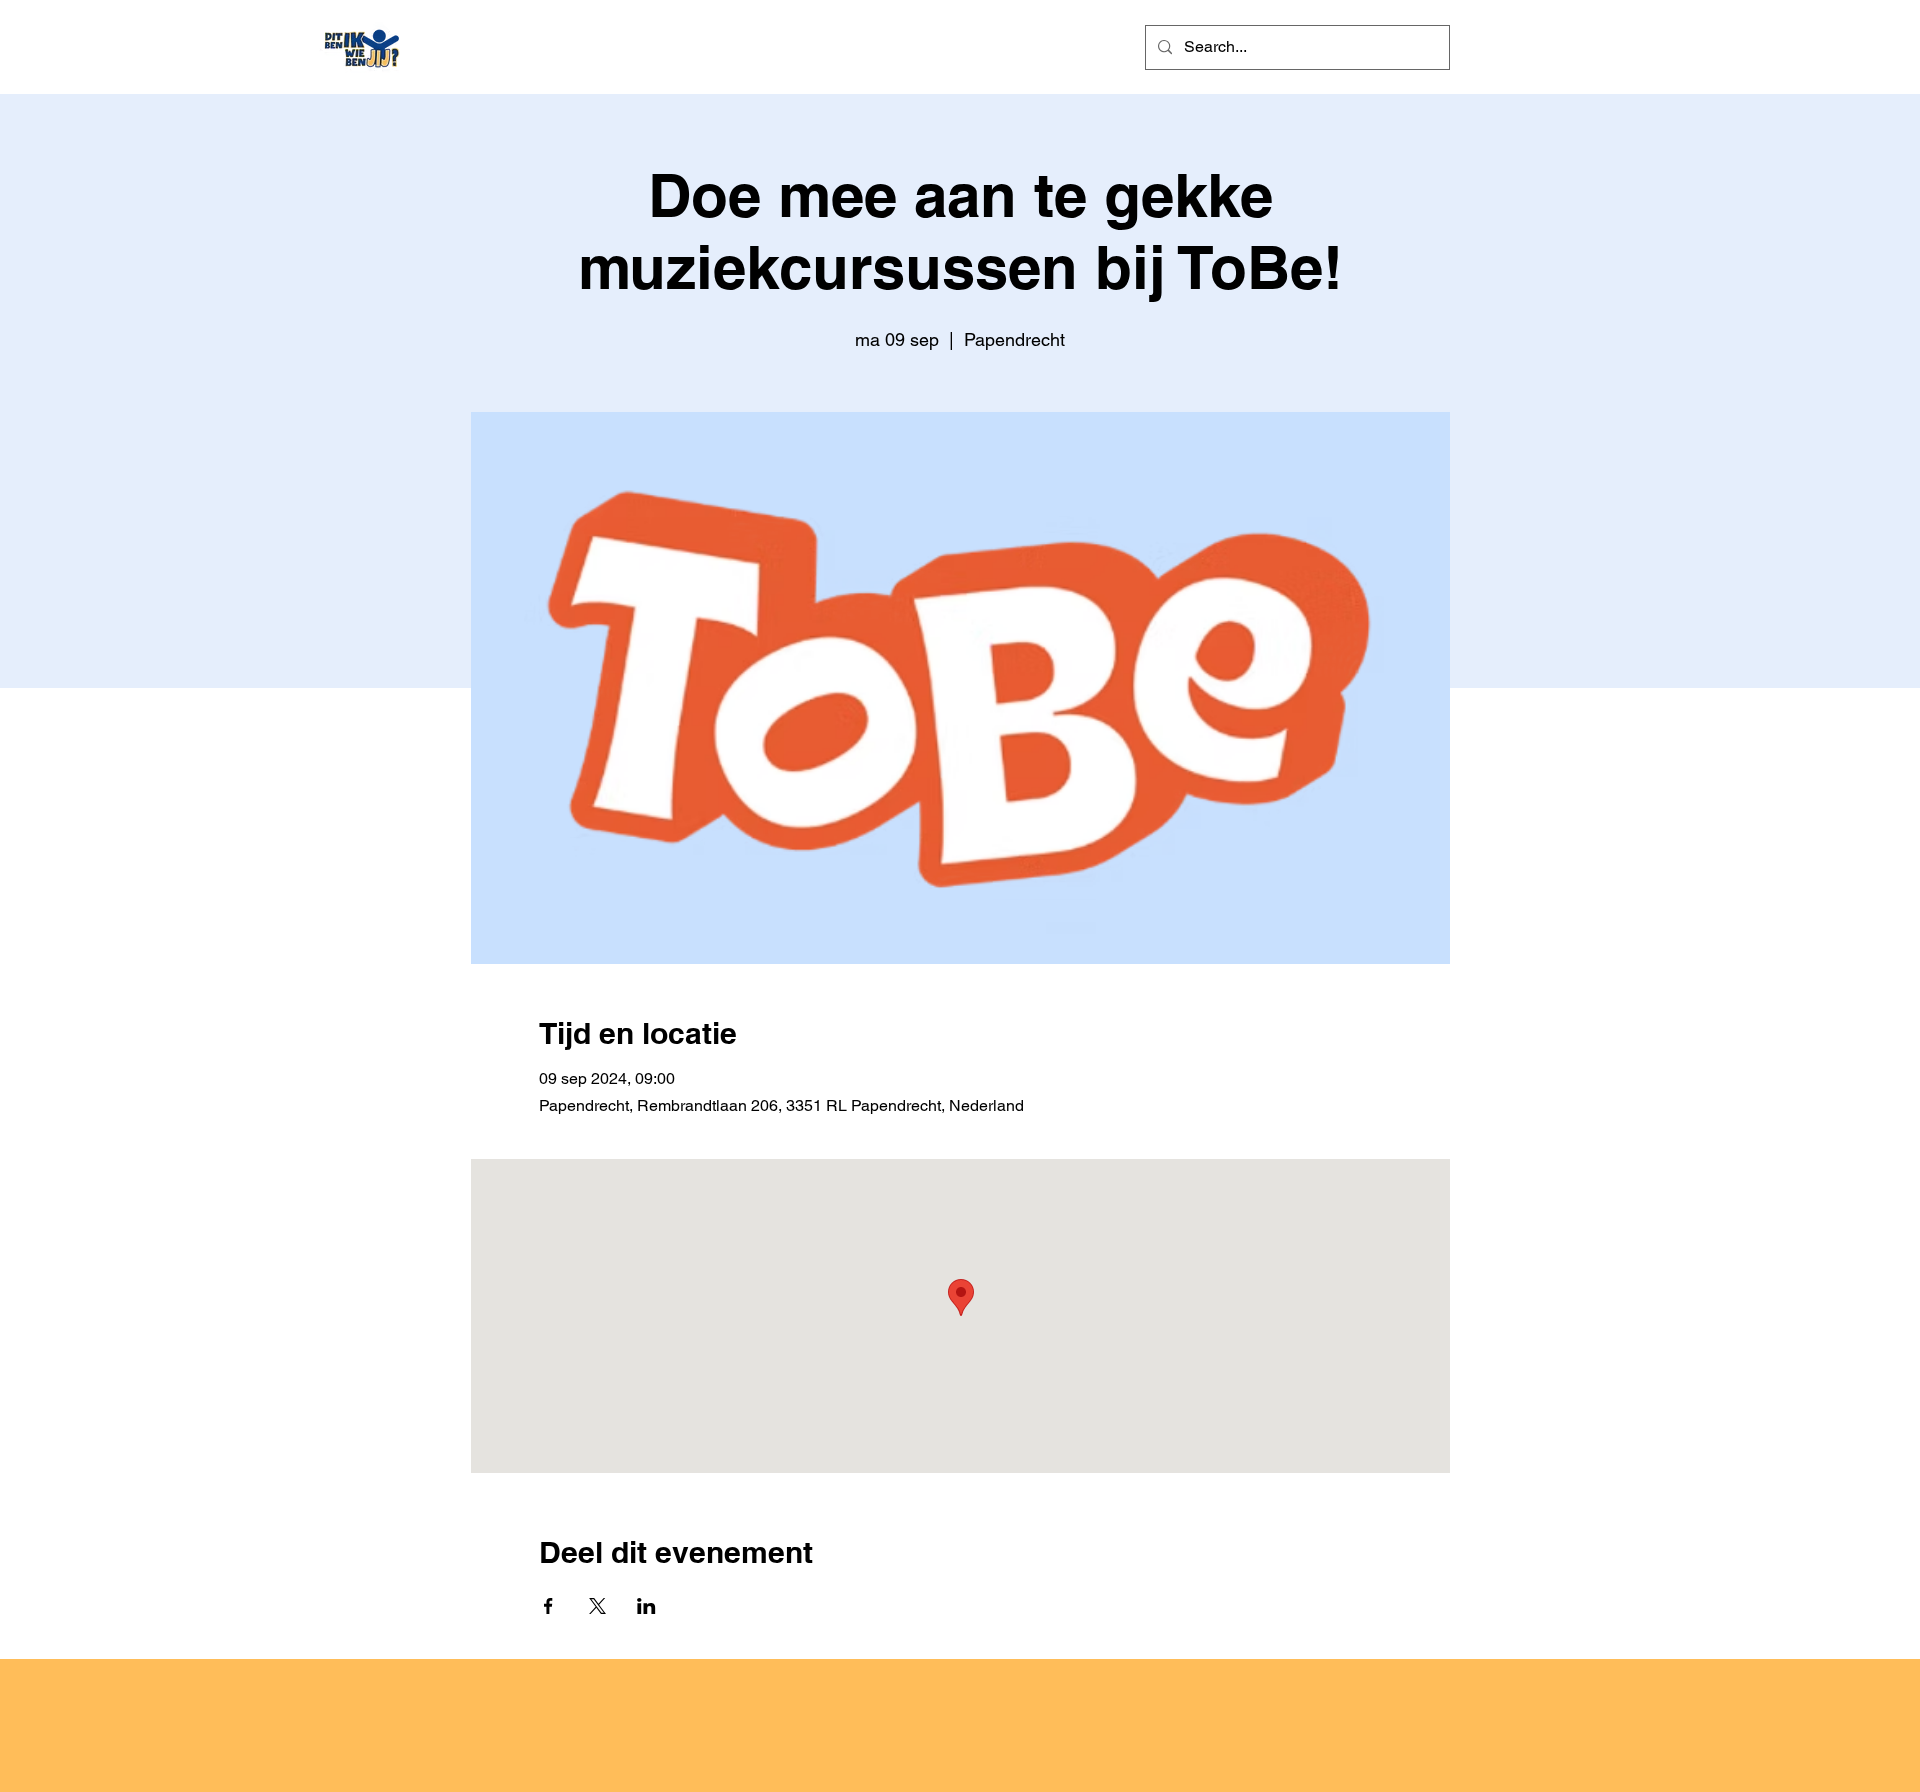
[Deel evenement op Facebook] (548, 1606)
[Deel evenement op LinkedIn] (646, 1606)
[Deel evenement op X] (597, 1606)
